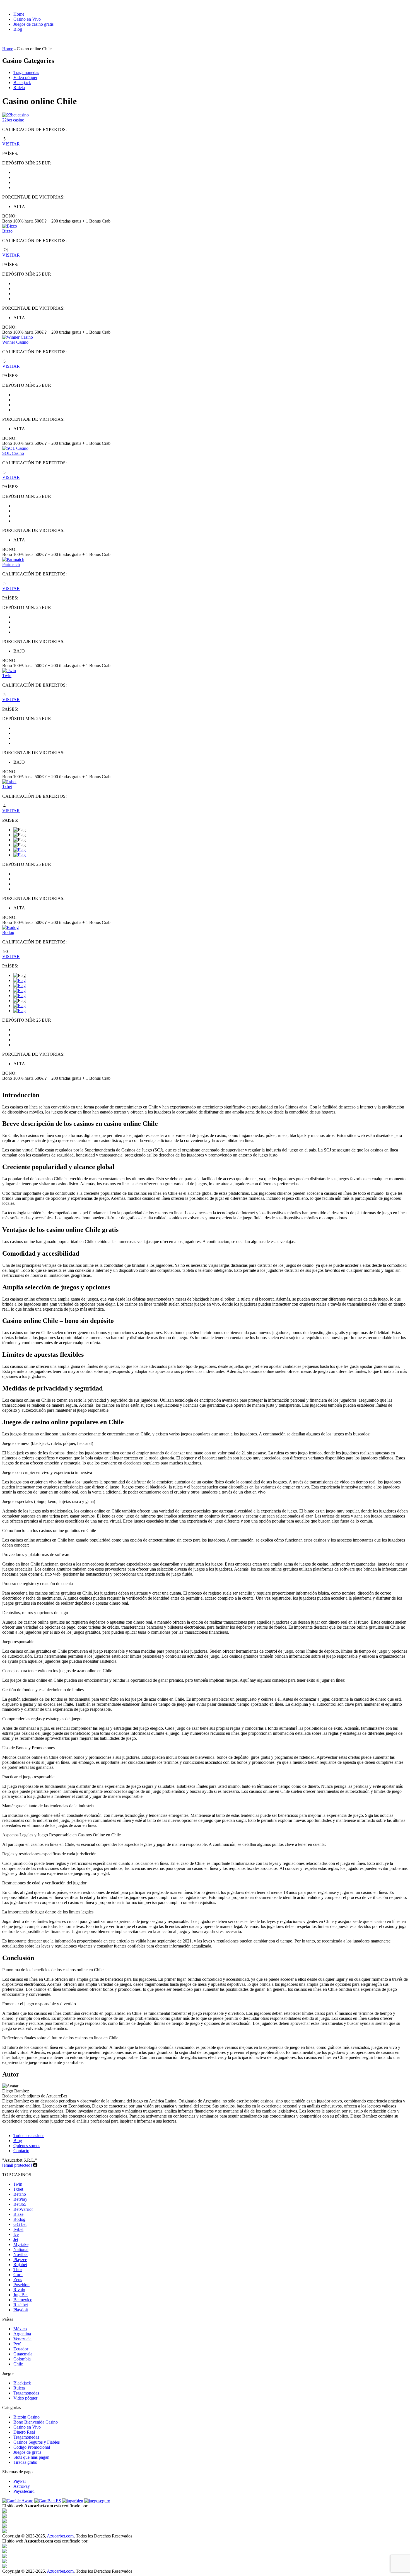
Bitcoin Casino (26, 2417)
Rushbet (21, 2305)
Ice (16, 2234)
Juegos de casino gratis (33, 24)
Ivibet (18, 2229)
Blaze (18, 2214)
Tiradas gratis (25, 2462)
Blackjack (22, 83)
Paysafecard (24, 2491)
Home (19, 14)
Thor (18, 2270)
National (21, 2249)
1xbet (7, 787)
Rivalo (19, 2290)
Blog (18, 29)
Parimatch (11, 564)
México (20, 2329)
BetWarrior (23, 2209)
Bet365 (20, 2204)
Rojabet (20, 2265)
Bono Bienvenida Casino (36, 2422)
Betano (20, 2194)
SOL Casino (13, 453)
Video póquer (25, 77)
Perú (17, 2344)
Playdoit (21, 2310)
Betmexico (23, 2300)
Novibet (20, 2254)
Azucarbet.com (60, 2536)
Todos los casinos (29, 2136)
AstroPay (22, 2486)
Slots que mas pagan (31, 2457)
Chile (18, 2364)
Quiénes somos (27, 2146)
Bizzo (7, 231)
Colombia (22, 2359)
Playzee (20, 2260)
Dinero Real (24, 2432)
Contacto (21, 2151)
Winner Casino (15, 342)
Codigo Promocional (32, 2447)
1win (18, 2184)
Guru (18, 2275)
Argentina (22, 2334)
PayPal (20, 2481)
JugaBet (20, 2295)
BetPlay (20, 2199)
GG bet (20, 2224)
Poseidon (21, 2285)
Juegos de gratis (27, 2452)
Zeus (18, 2280)
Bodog (8, 932)
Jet (16, 2239)
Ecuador (21, 2349)
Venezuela (22, 2339)
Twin (7, 676)
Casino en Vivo (27, 19)
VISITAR (11, 144)
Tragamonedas (26, 72)
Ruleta (19, 88)
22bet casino (13, 120)
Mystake (21, 2244)
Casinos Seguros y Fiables (37, 2442)
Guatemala (23, 2354)
